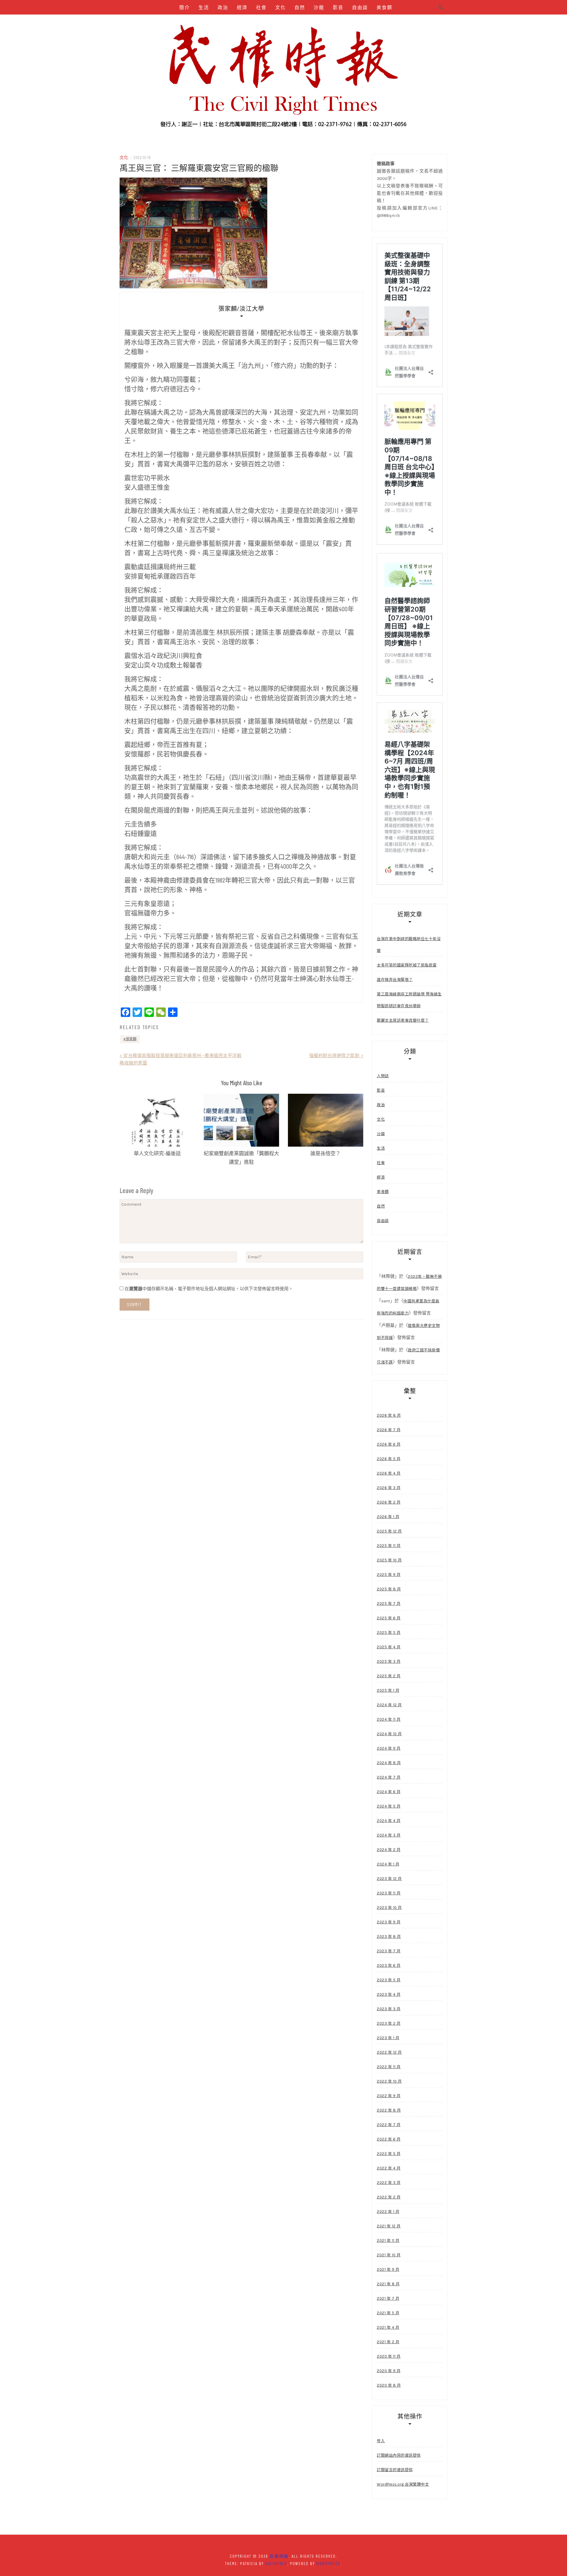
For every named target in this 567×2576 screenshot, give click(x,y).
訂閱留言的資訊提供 (395, 2470)
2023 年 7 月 (389, 1951)
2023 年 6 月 (389, 1965)
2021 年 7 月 (388, 2298)
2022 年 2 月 (389, 2197)
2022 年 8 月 (389, 2110)
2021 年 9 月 (388, 2269)
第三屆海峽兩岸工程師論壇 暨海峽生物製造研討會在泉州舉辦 (409, 1000)
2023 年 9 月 (389, 1922)
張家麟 (131, 1039)
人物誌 (208, 22)
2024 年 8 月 (389, 1763)
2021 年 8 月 (388, 2284)
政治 (223, 7)
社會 (261, 7)
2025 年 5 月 (389, 1632)
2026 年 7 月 (389, 1430)
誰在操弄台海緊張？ (395, 980)
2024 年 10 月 (389, 1734)
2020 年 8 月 (389, 2385)
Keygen (233, 22)
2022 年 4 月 (389, 2168)
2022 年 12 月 (389, 2052)
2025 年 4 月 (389, 1647)
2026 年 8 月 (389, 1415)
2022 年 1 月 (388, 2212)
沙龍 (319, 7)
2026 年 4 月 (389, 1473)
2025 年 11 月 (389, 1546)
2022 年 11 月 (389, 2067)
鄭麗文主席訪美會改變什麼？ (403, 1020)
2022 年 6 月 (389, 2139)
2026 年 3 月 (389, 1488)
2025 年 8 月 (389, 1589)
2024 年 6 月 (389, 1792)
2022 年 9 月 (389, 2096)
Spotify (258, 22)
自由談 (360, 7)
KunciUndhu (315, 22)
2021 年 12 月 (389, 2226)
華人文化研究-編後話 (157, 1153)
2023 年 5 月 (389, 1980)
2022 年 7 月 (389, 2125)
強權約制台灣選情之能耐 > (336, 1056)
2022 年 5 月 (389, 2154)
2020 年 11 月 (389, 2356)
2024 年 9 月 (389, 1748)
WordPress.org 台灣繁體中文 (403, 2484)
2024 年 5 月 (389, 1806)
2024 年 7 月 (389, 1777)
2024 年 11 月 (389, 1719)
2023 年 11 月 (389, 1893)
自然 (300, 7)
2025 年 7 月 (389, 1604)
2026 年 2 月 (389, 1502)
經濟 (242, 7)
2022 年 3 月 (389, 2183)
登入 (381, 2441)
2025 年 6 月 (389, 1618)
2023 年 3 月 (389, 2009)
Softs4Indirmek (353, 22)
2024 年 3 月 (389, 1835)
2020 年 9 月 (389, 2371)
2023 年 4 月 (389, 1994)
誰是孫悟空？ (325, 1153)
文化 (281, 7)
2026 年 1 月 (388, 1517)
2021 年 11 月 (388, 2241)
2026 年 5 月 (389, 1459)
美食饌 (384, 7)
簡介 (185, 7)
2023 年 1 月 (388, 2038)
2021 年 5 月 (388, 2313)
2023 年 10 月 (389, 1908)
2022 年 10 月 (389, 2081)
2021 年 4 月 (388, 2327)
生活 (204, 7)
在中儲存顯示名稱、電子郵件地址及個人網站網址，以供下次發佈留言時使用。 (209, 1289)
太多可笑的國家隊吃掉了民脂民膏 (407, 965)
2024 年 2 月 (389, 1850)
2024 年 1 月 (388, 1864)
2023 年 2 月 (389, 2023)
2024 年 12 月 (389, 1705)
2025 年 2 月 (389, 1676)
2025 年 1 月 (388, 1690)
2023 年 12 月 (389, 1879)
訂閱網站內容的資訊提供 (399, 2455)
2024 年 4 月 (389, 1821)
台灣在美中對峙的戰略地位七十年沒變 (409, 945)
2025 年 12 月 (389, 1531)
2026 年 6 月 (389, 1444)
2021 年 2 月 (388, 2342)
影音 (338, 7)
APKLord (284, 22)
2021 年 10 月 (389, 2255)
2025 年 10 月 (389, 1560)
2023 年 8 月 (389, 1937)
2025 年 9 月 (389, 1575)
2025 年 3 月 (389, 1661)
